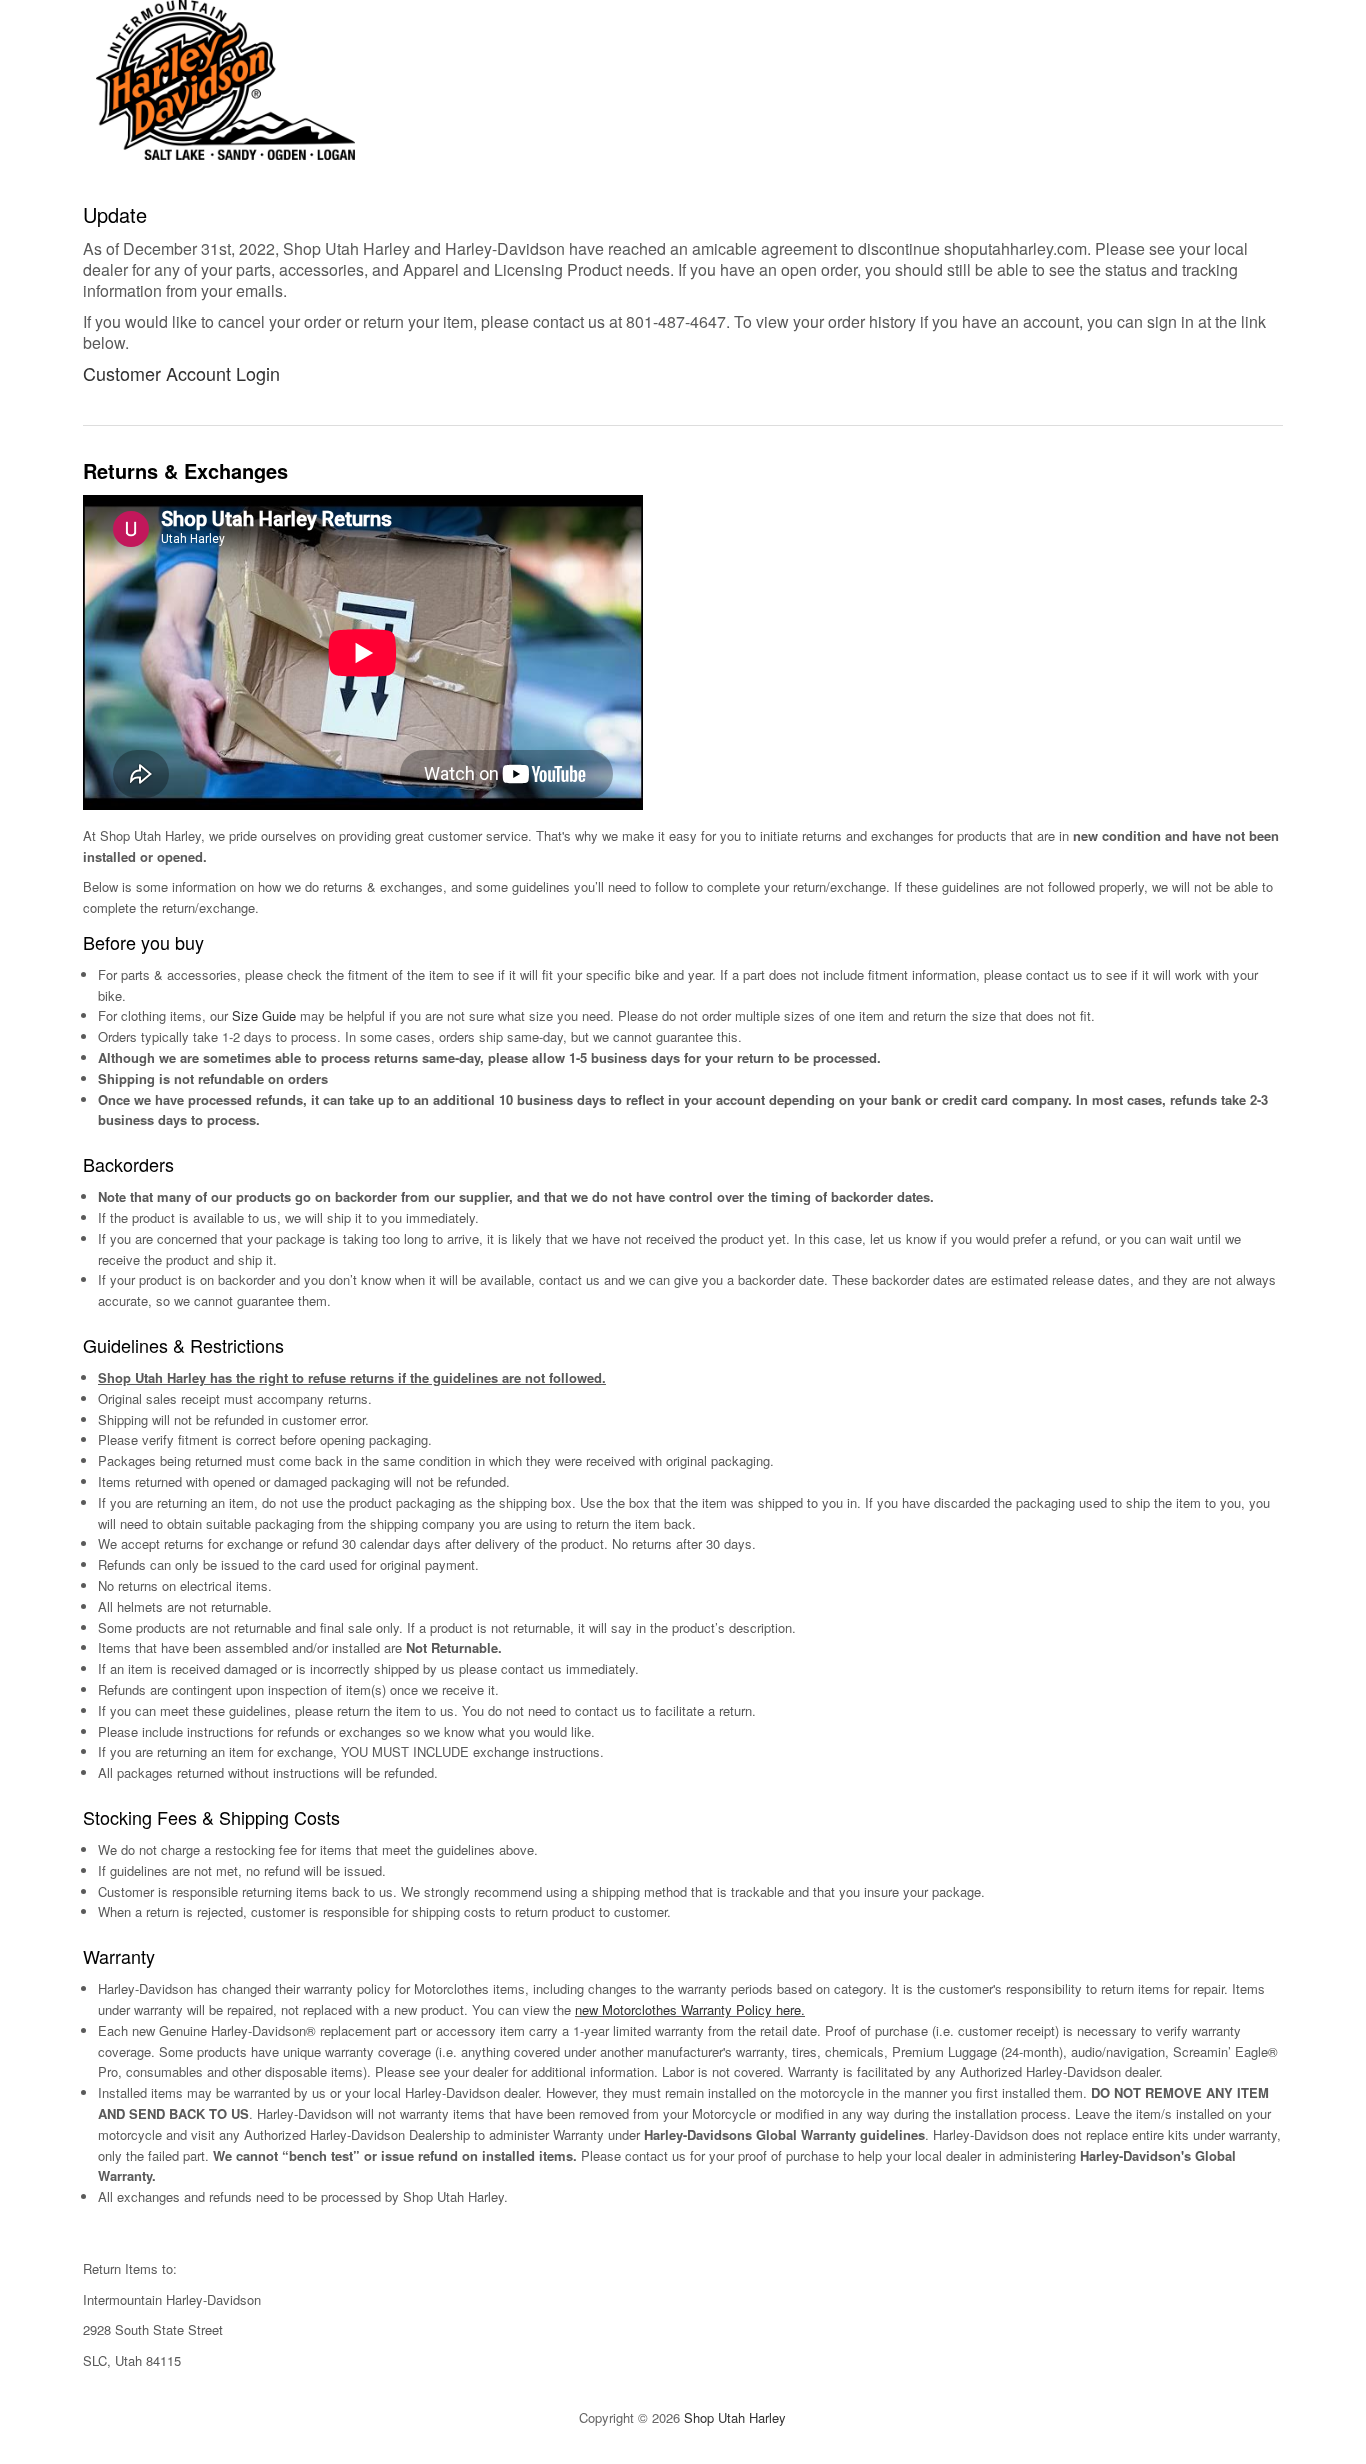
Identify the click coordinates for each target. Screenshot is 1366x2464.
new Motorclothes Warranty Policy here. (690, 2009)
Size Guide (264, 1015)
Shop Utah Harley (735, 2417)
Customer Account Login (181, 373)
